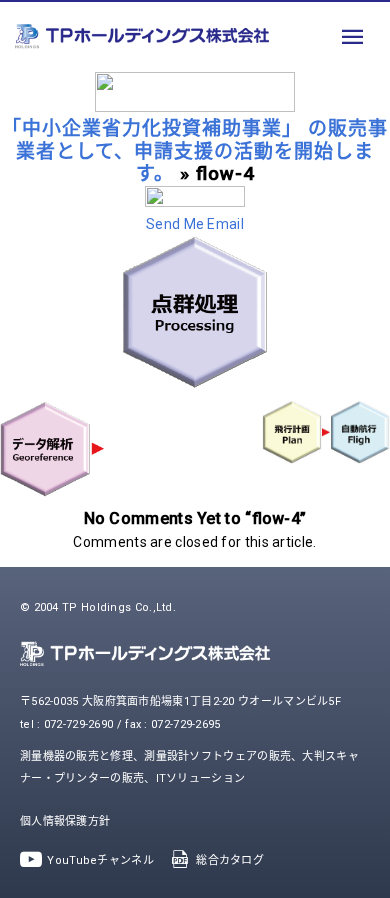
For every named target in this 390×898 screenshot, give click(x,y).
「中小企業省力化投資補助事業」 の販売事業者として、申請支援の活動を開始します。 (195, 151)
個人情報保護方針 (65, 821)
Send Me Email (195, 224)
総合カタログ (230, 860)
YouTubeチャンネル (100, 860)
